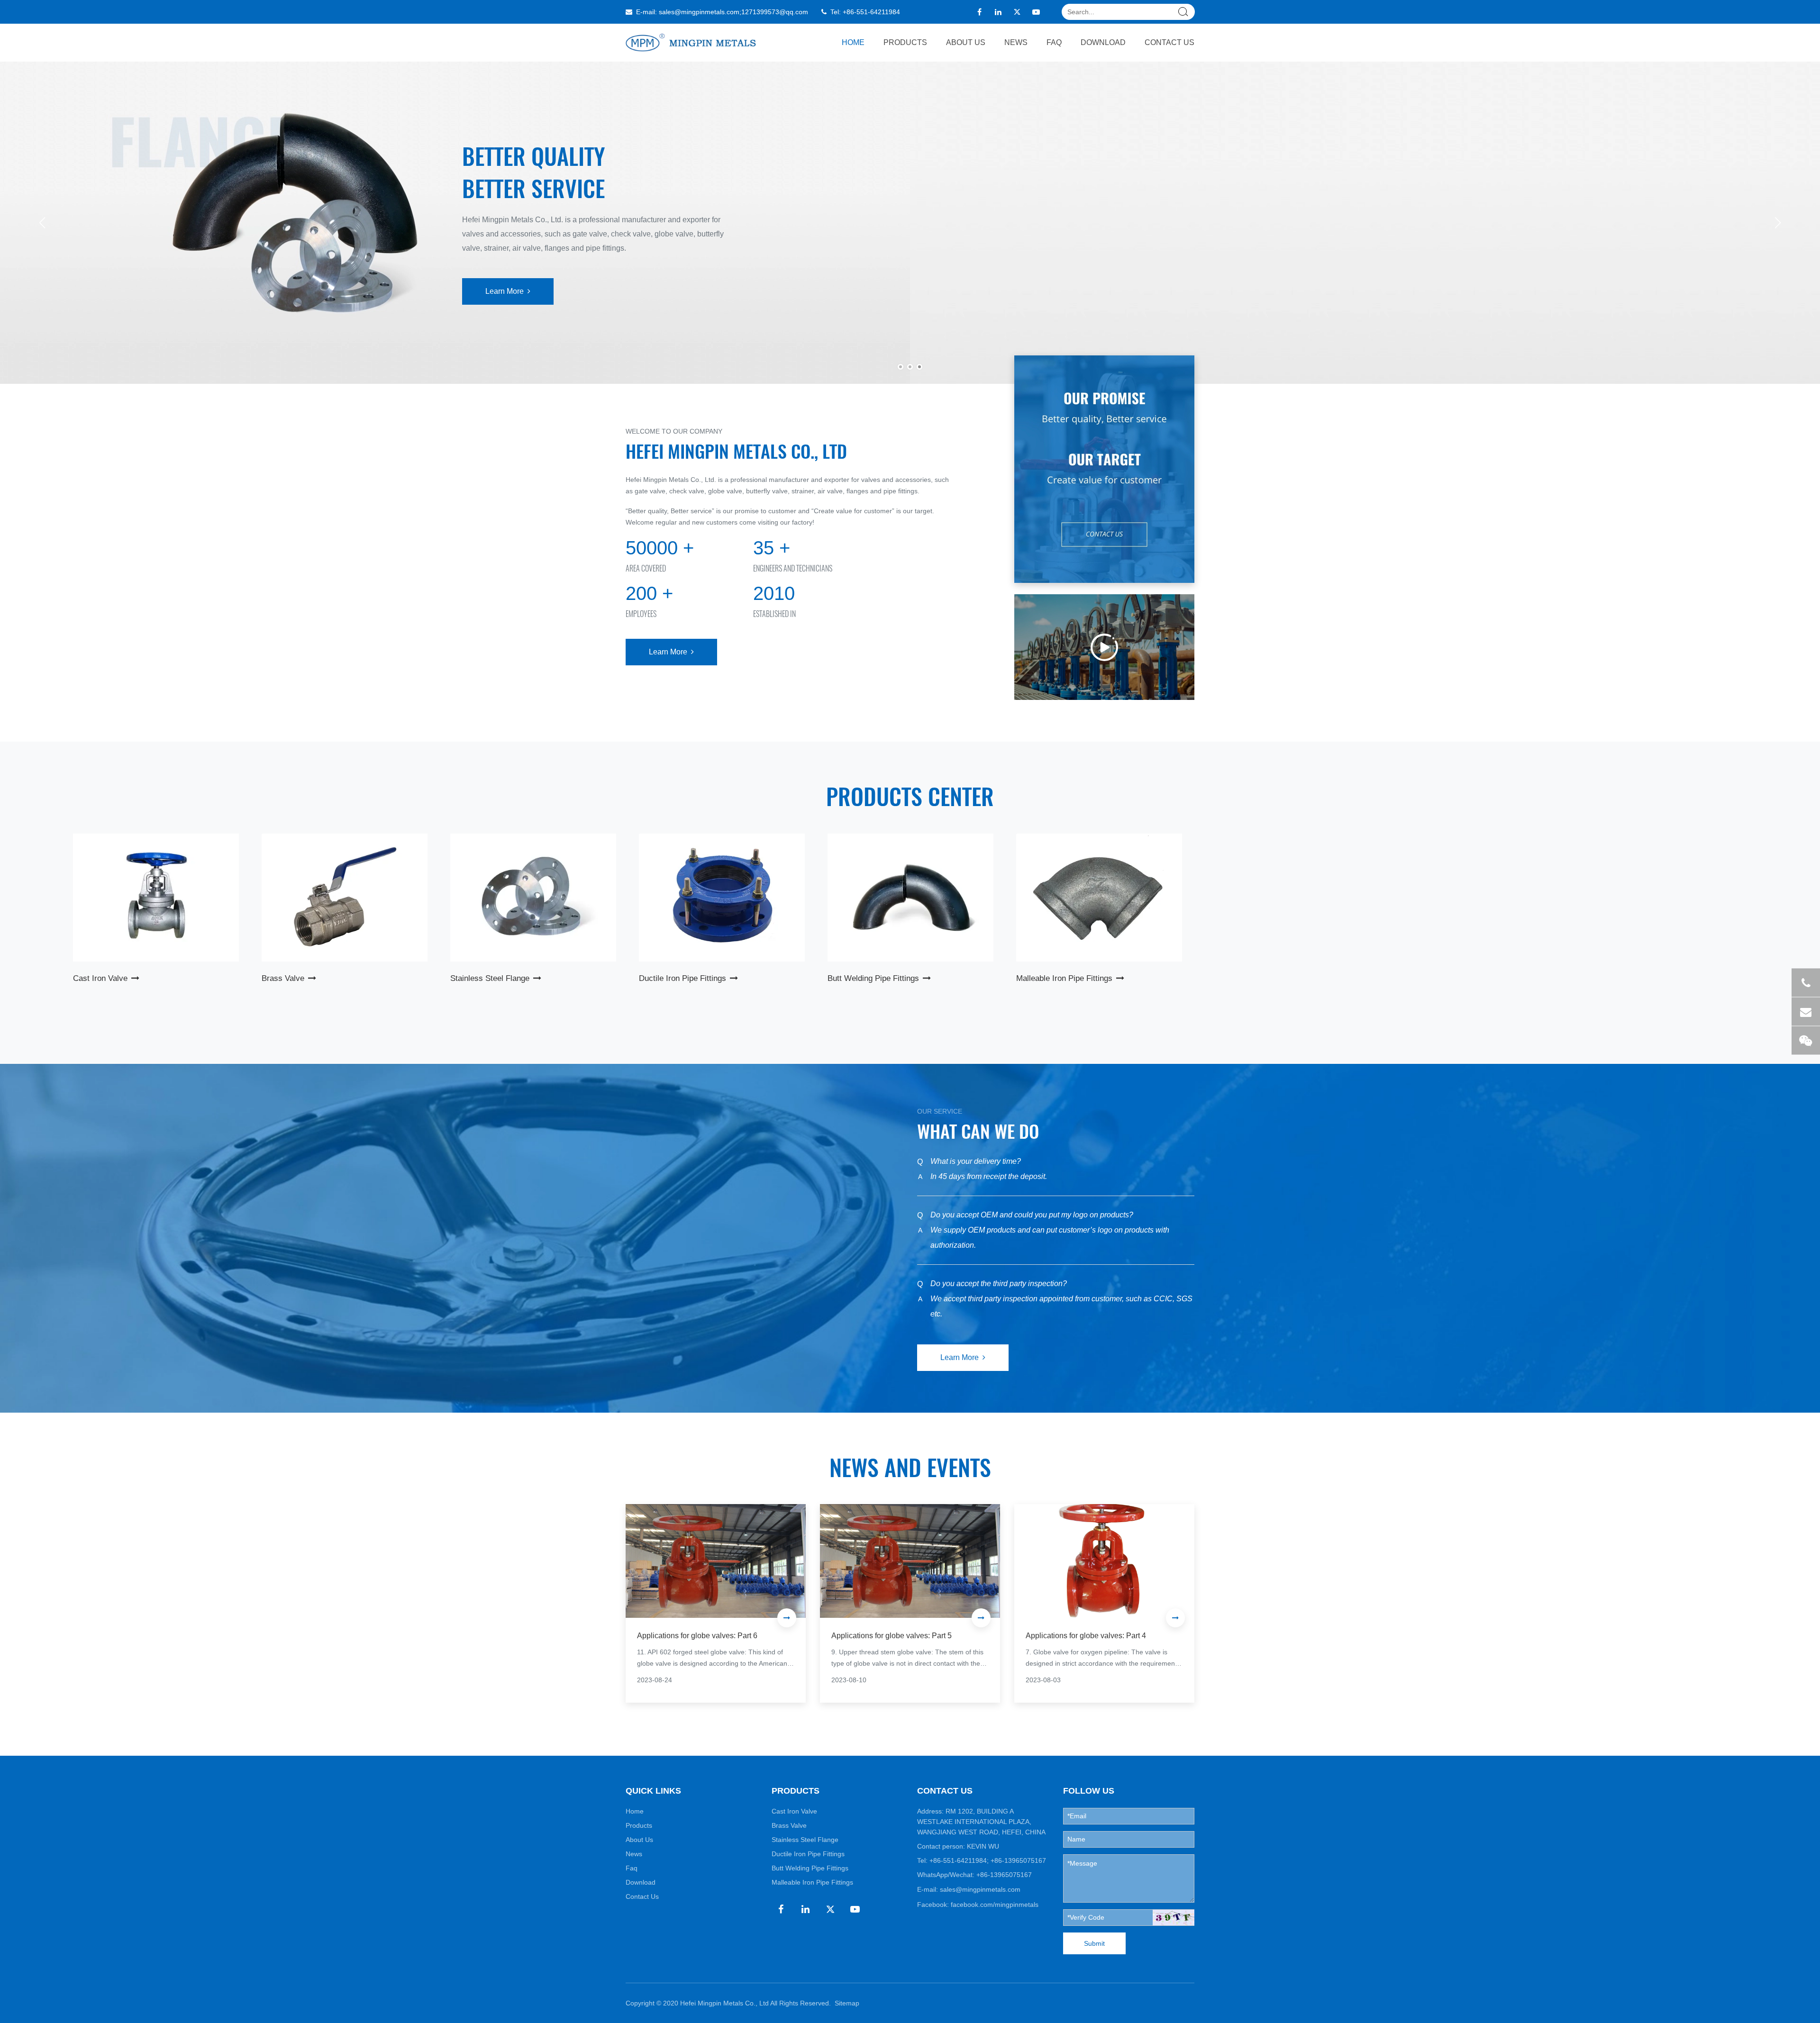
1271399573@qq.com (775, 12)
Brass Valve (789, 1825)
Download (1103, 42)
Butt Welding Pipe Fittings (810, 1868)
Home (853, 42)
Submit (1094, 1943)
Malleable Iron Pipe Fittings (812, 1882)
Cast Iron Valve (794, 1811)
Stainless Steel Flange (805, 1840)
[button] (1778, 223)
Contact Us (1169, 42)
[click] (1174, 1918)
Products (905, 42)
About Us (966, 42)
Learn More (452, 276)
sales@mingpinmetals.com (699, 12)
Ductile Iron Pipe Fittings (808, 1854)
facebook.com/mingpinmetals (995, 1905)
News (1016, 42)
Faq (1054, 42)
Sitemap (847, 2003)
